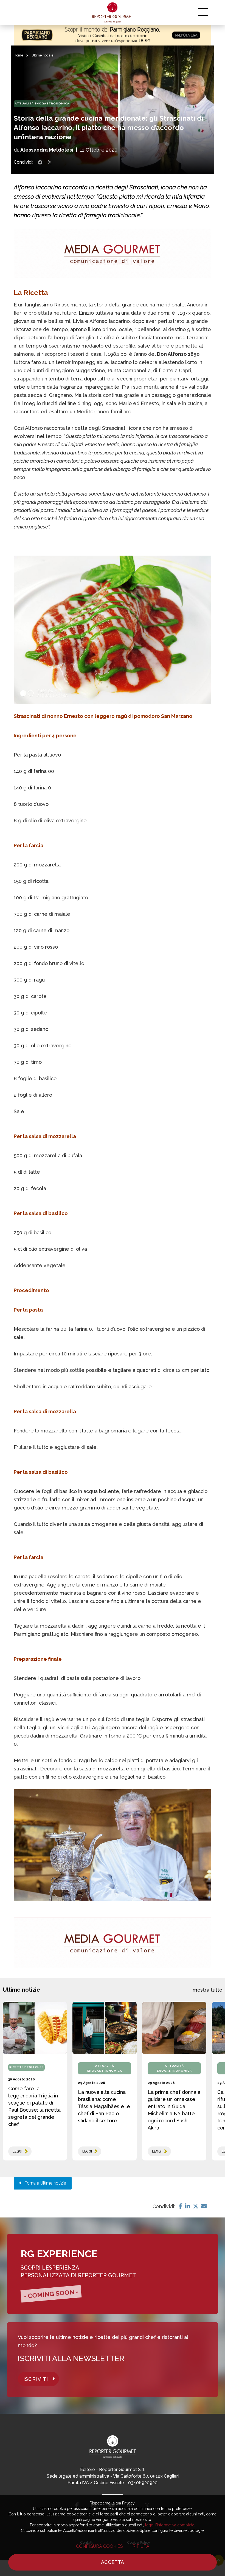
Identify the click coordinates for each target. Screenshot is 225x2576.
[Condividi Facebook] (40, 162)
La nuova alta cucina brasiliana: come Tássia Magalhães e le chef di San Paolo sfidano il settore (104, 2106)
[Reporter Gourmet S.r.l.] (113, 12)
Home (19, 55)
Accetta (113, 2562)
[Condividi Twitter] (50, 162)
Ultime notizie (43, 55)
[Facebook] (181, 2206)
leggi (17, 2151)
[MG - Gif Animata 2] (113, 254)
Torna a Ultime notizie (44, 2183)
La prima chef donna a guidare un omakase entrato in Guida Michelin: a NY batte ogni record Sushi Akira (174, 2110)
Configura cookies (99, 2546)
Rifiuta (141, 2546)
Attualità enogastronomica (42, 103)
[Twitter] (196, 2206)
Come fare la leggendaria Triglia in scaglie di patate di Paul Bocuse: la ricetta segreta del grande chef (34, 2106)
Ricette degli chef (26, 2067)
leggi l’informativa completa (170, 2525)
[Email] (204, 2206)
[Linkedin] (188, 2206)
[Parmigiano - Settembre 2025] (113, 35)
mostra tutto (207, 1990)
